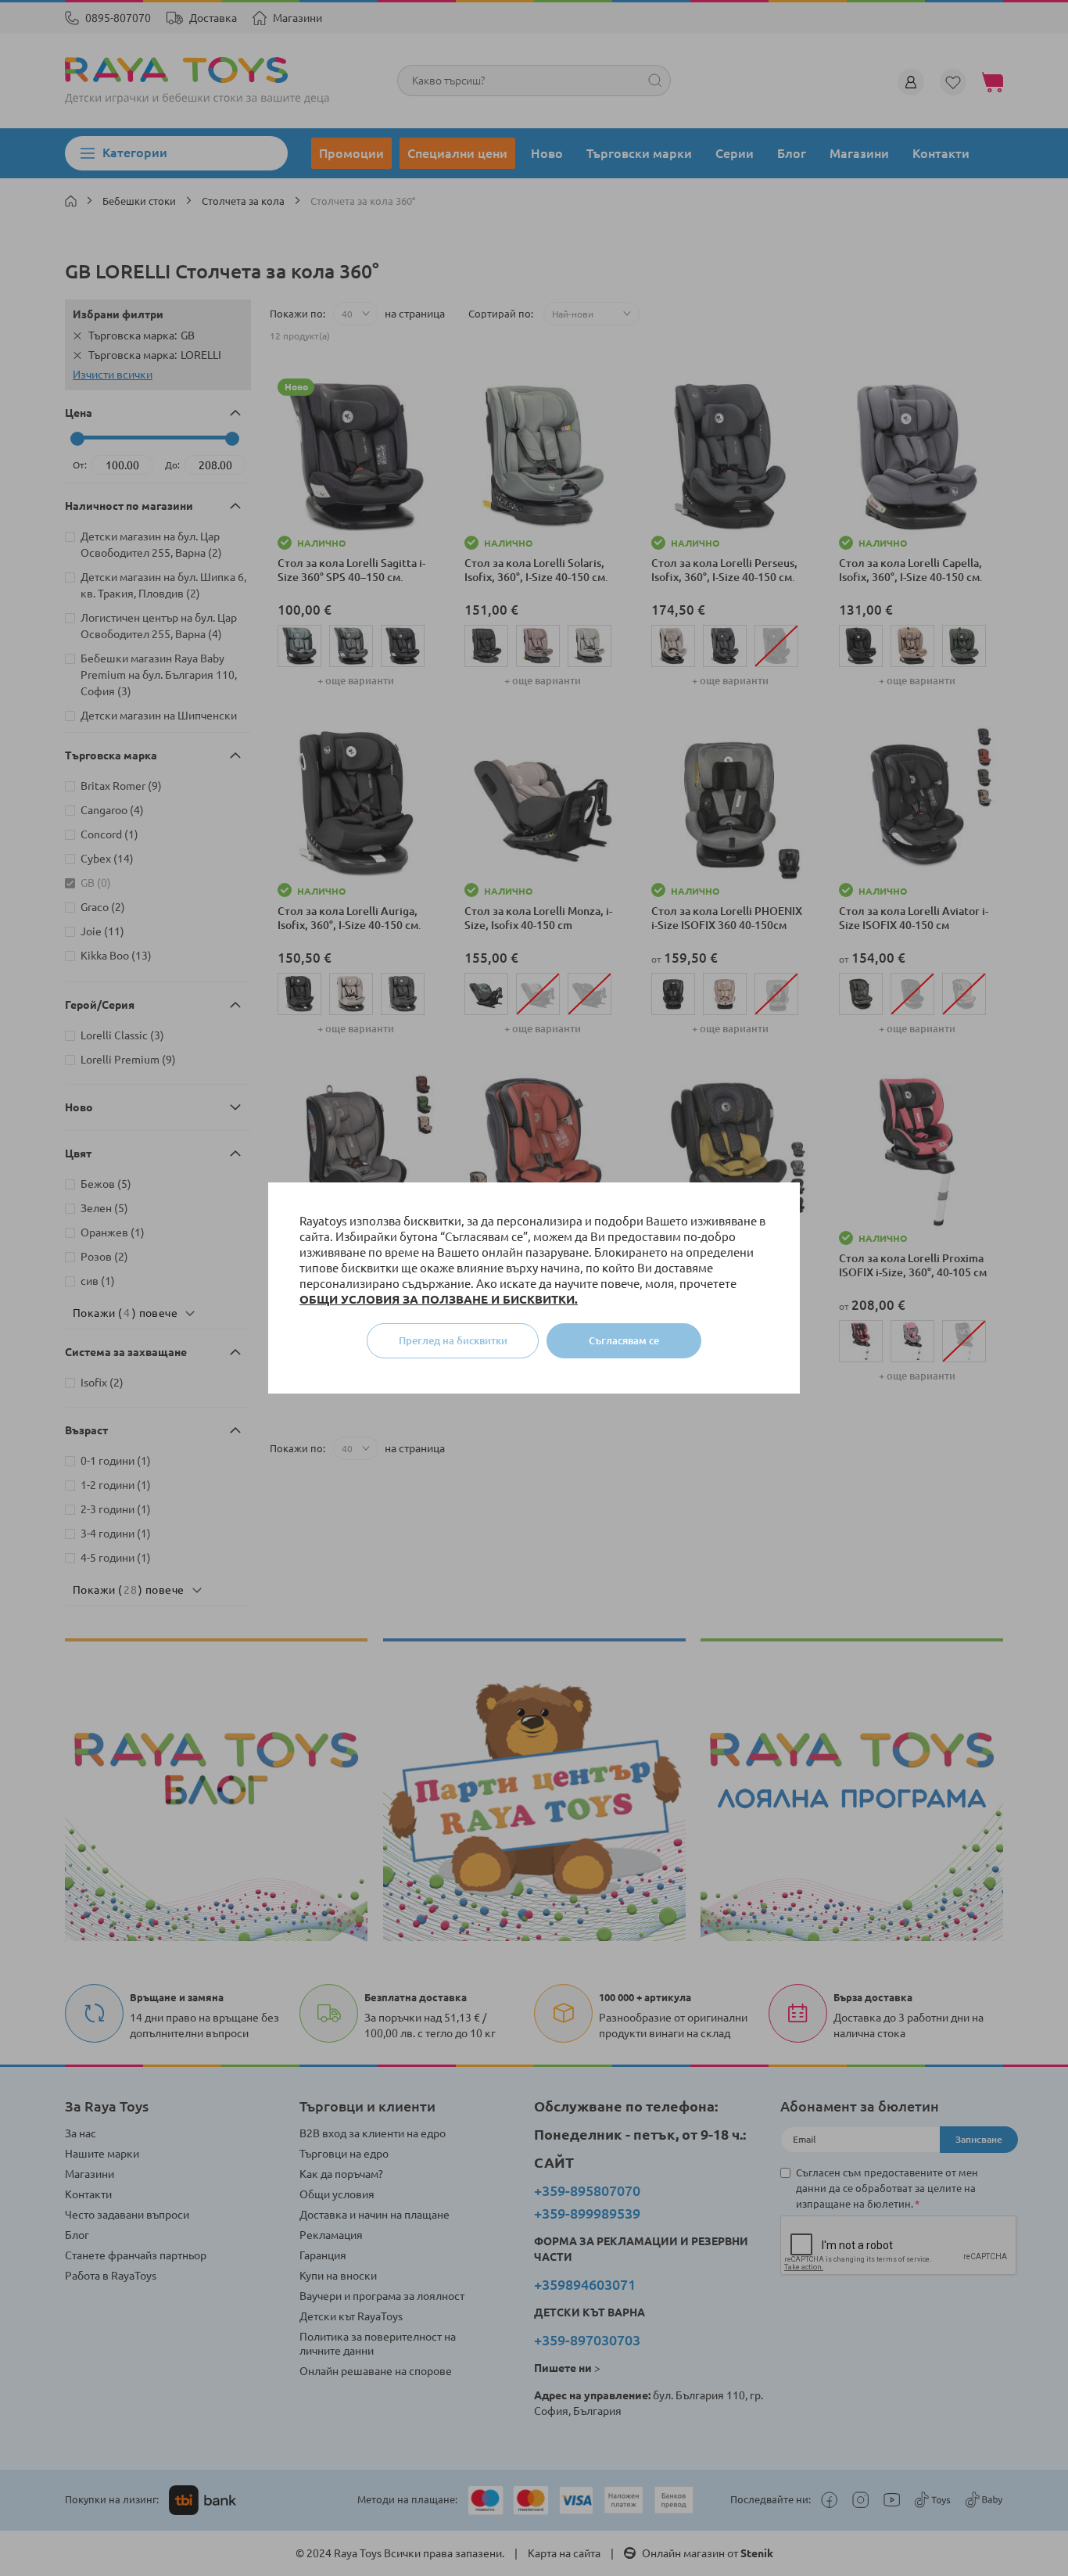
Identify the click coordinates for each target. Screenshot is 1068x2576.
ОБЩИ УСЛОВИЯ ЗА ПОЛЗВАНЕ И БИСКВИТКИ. (439, 1299)
